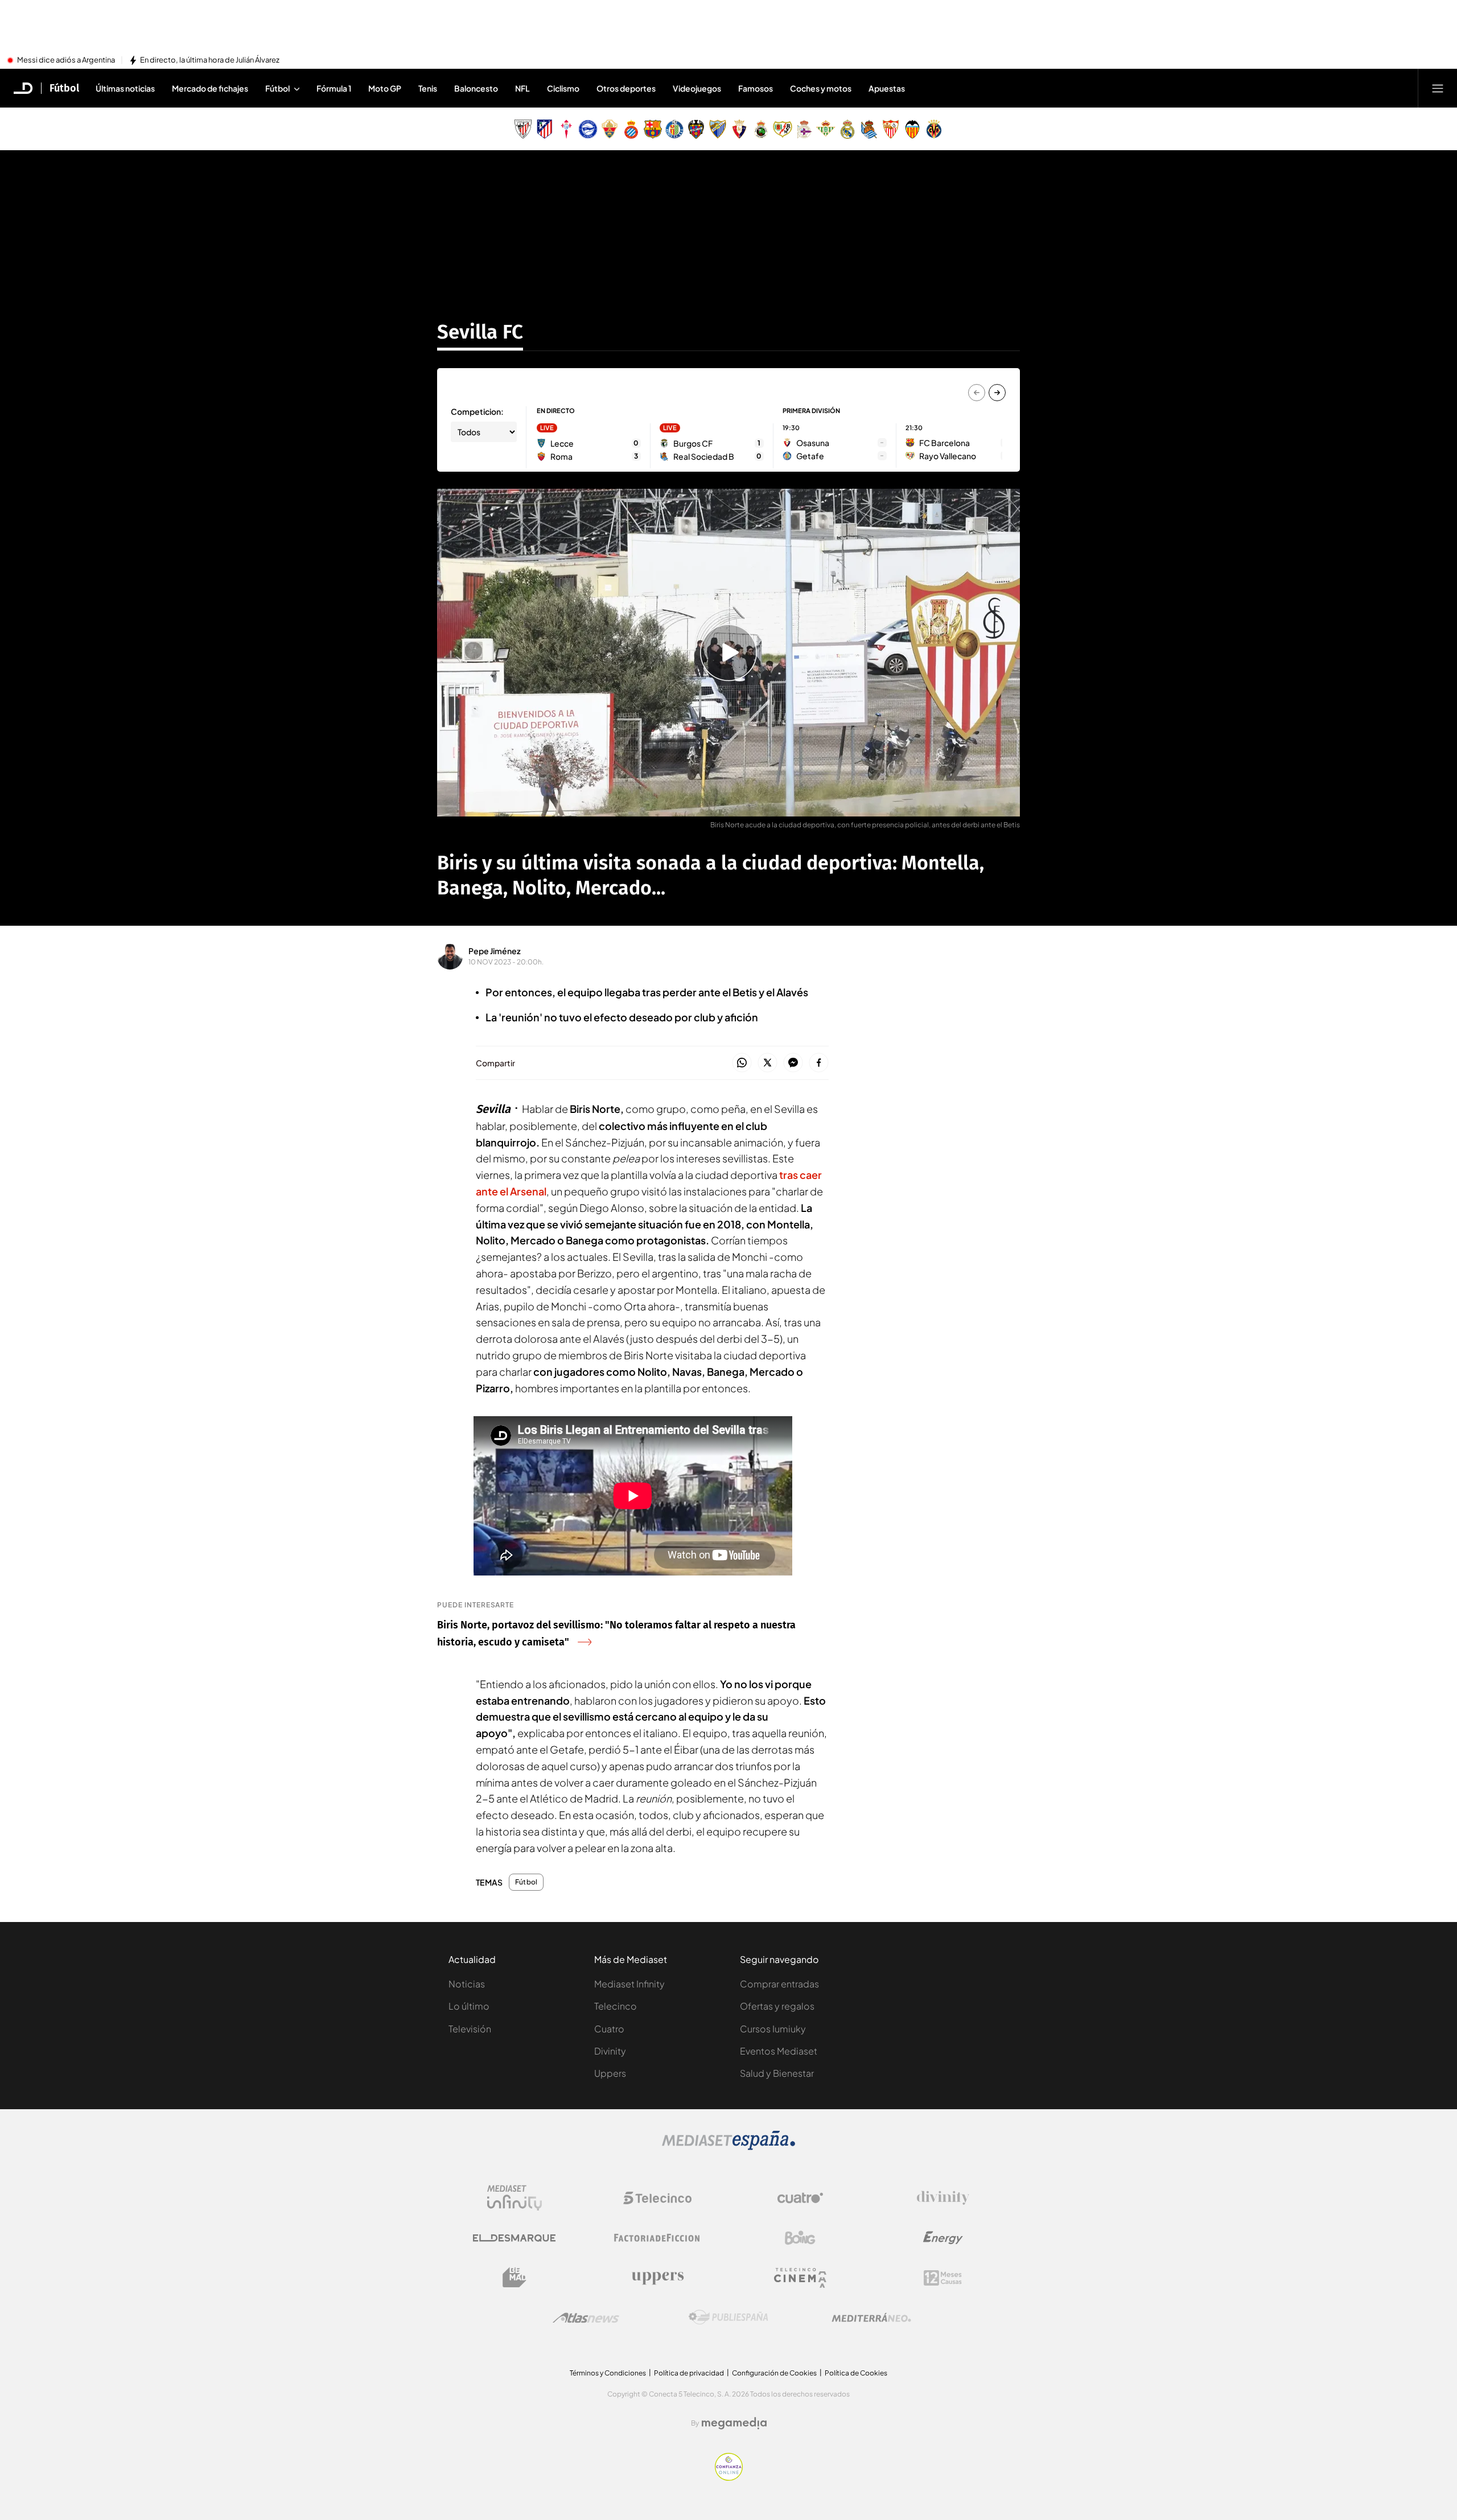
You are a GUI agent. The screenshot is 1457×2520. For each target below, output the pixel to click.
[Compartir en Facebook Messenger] (793, 1063)
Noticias (467, 1984)
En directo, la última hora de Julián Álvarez (210, 60)
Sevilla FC (480, 332)
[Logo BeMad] (515, 2278)
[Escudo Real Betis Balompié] (826, 129)
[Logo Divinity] (943, 2198)
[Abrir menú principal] (1438, 88)
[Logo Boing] (800, 2238)
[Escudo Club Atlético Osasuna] (739, 129)
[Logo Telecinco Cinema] (800, 2278)
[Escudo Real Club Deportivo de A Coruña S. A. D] (804, 129)
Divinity (610, 2051)
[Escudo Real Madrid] (847, 129)
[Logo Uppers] (657, 2278)
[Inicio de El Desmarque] (23, 88)
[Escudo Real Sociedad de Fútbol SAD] (869, 129)
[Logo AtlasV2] (586, 2318)
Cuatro (609, 2029)
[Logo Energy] (943, 2238)
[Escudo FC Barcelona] (653, 129)
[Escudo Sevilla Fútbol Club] (891, 129)
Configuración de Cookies (774, 2373)
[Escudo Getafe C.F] (674, 129)
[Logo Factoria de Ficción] (657, 2238)
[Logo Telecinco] (657, 2198)
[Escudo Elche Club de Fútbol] (610, 129)
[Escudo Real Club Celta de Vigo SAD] (566, 129)
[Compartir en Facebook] (819, 1063)
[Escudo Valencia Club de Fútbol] (912, 129)
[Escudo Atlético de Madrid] (545, 129)
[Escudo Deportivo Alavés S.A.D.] (588, 129)
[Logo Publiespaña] (728, 2317)
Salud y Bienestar (777, 2073)
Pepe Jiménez (495, 951)
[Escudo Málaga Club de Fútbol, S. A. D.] (718, 129)
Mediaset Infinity (629, 1984)
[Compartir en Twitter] (767, 1063)
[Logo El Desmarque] (514, 2238)
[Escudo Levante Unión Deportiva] (696, 129)
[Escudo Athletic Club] (523, 129)
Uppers (610, 2073)
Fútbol (64, 88)
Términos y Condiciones (608, 2373)
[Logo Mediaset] (728, 2147)
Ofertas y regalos (777, 2006)
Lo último (469, 2006)
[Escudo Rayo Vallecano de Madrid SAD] (783, 129)
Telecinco (616, 2006)
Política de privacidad (689, 2373)
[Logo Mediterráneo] (871, 2317)
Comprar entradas (779, 1984)
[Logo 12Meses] (943, 2278)
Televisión (470, 2029)
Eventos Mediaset (779, 2051)
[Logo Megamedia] (734, 2423)
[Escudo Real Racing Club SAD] (761, 129)
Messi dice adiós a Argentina (66, 60)
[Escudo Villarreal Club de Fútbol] (934, 129)
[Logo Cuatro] (800, 2198)
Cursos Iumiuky (773, 2029)
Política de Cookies (856, 2373)
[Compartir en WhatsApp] (742, 1063)
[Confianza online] (729, 2477)
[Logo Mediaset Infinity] (515, 2198)
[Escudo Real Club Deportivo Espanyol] (631, 129)
